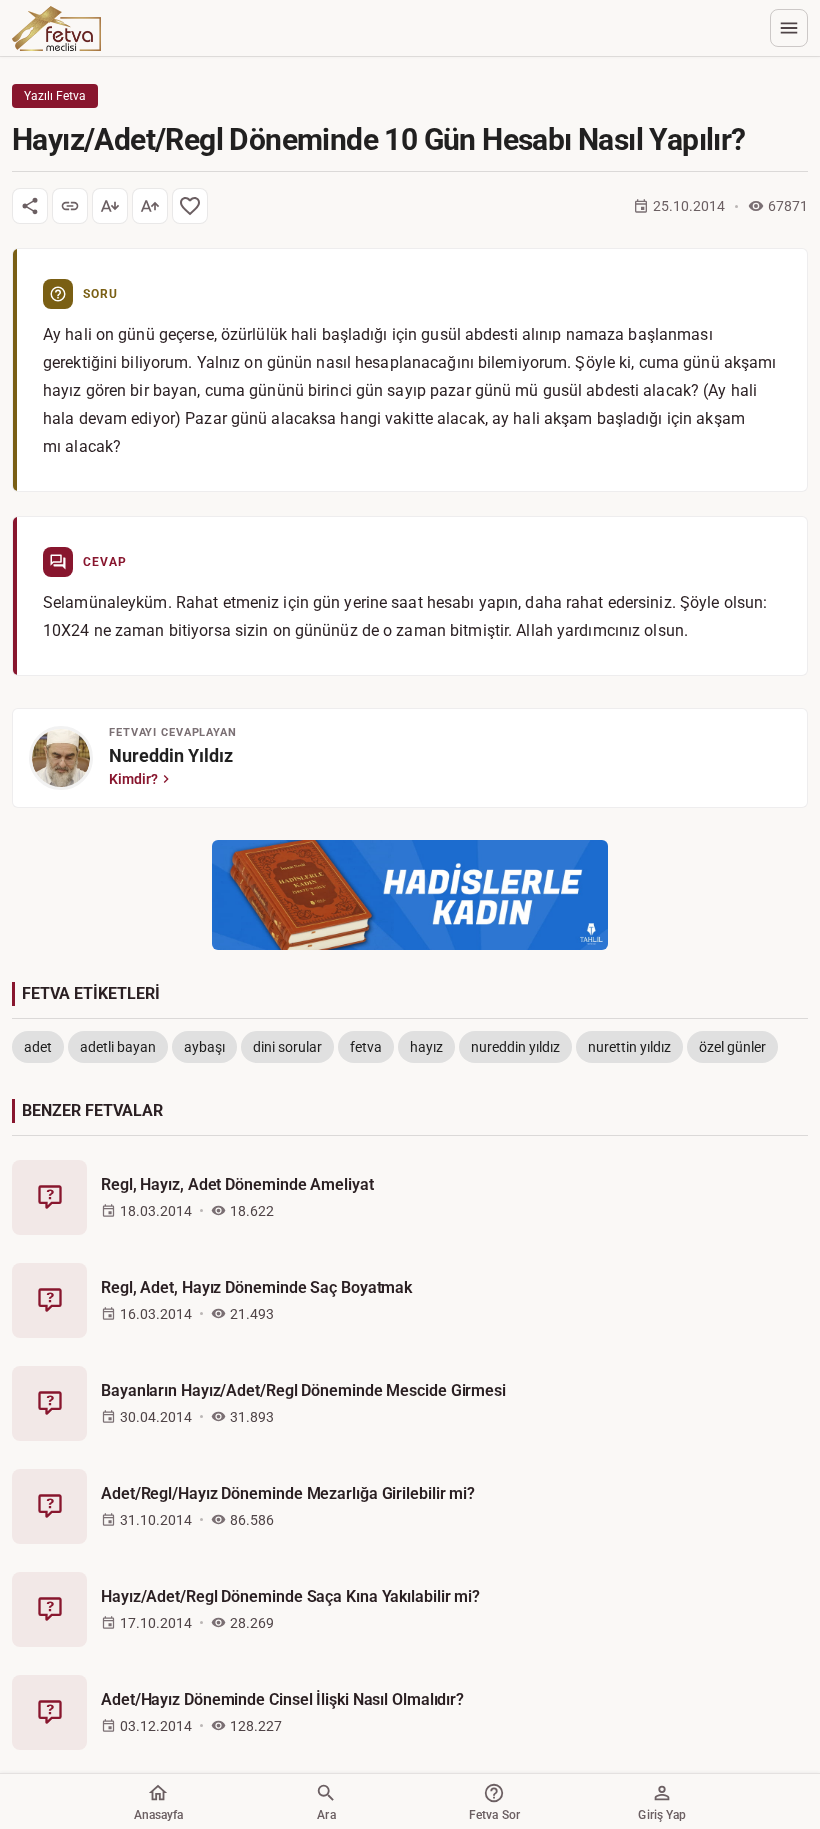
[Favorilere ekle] (190, 206)
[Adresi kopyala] (70, 206)
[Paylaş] (30, 206)
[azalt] (110, 206)
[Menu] (789, 28)
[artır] (150, 206)
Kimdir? (133, 779)
